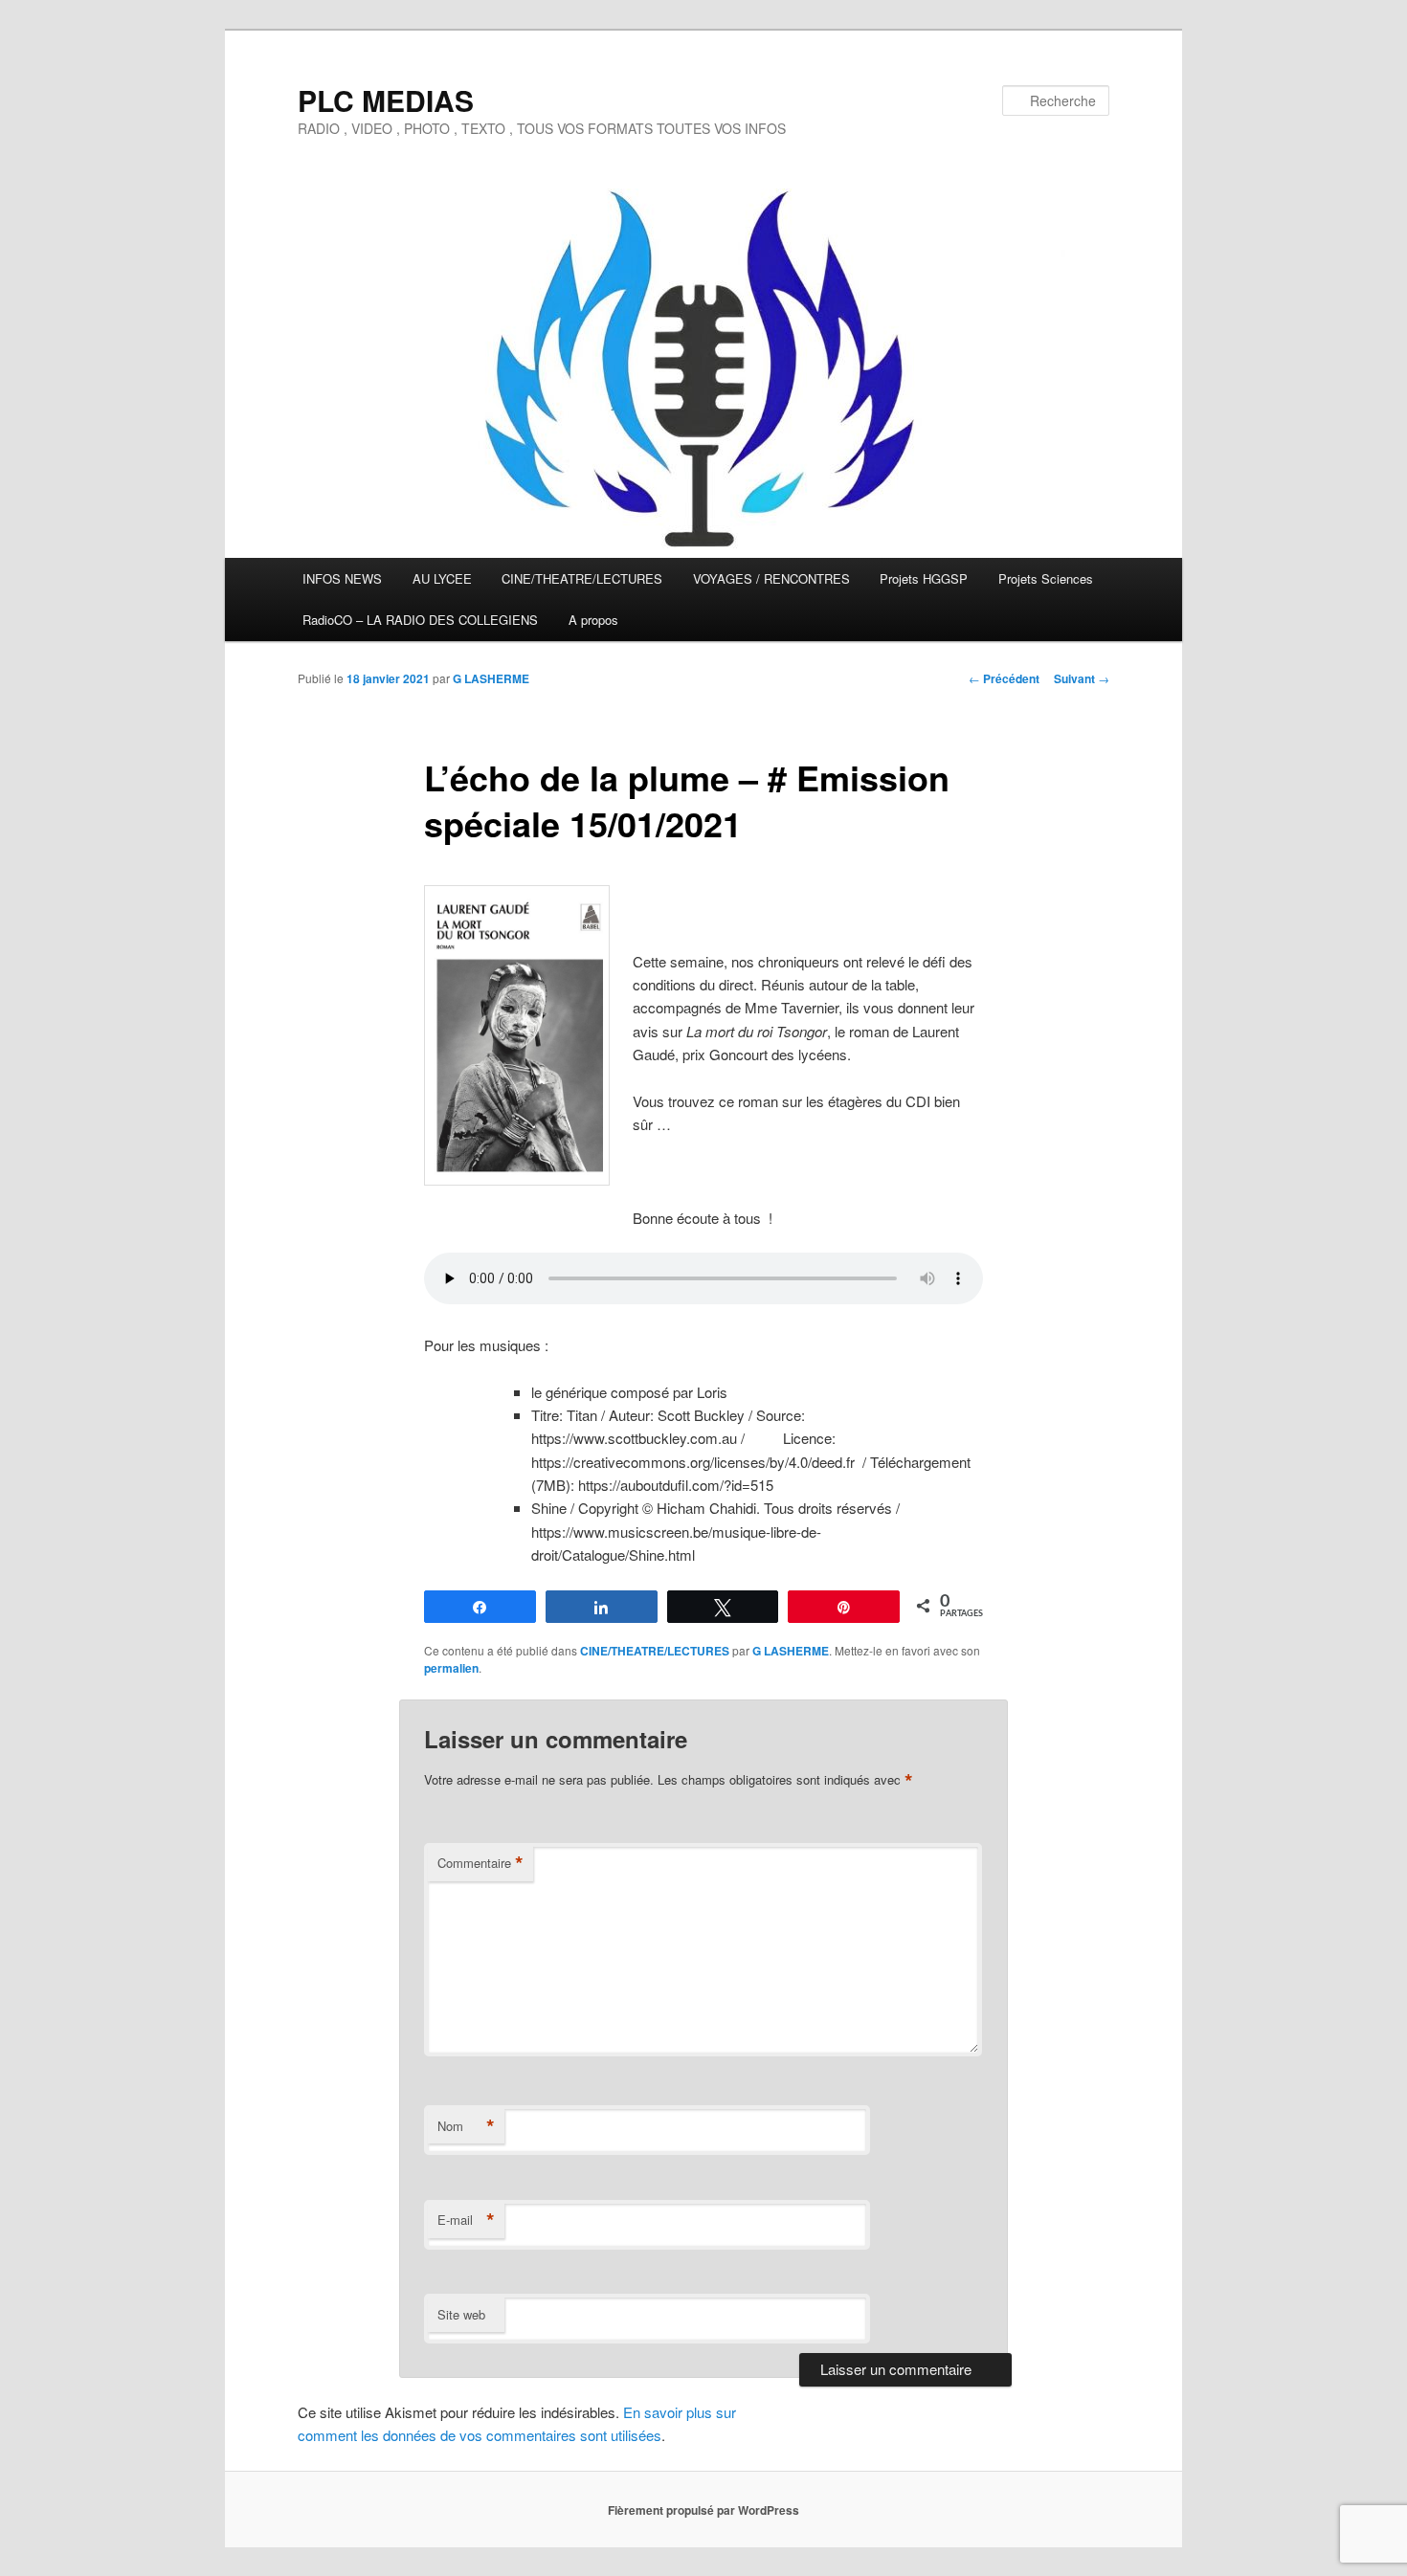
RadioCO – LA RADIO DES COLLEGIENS (420, 620)
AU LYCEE (442, 578)
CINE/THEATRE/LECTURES (582, 578)
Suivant (1082, 678)
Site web (461, 2314)
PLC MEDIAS (386, 100)
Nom (466, 2126)
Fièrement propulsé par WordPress (703, 2510)
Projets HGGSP (924, 578)
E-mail (466, 2220)
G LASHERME (491, 678)
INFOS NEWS (342, 578)
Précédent (1004, 678)
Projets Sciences (1046, 578)
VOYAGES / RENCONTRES (771, 578)
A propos (593, 620)
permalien (451, 1668)
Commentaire (480, 1863)
